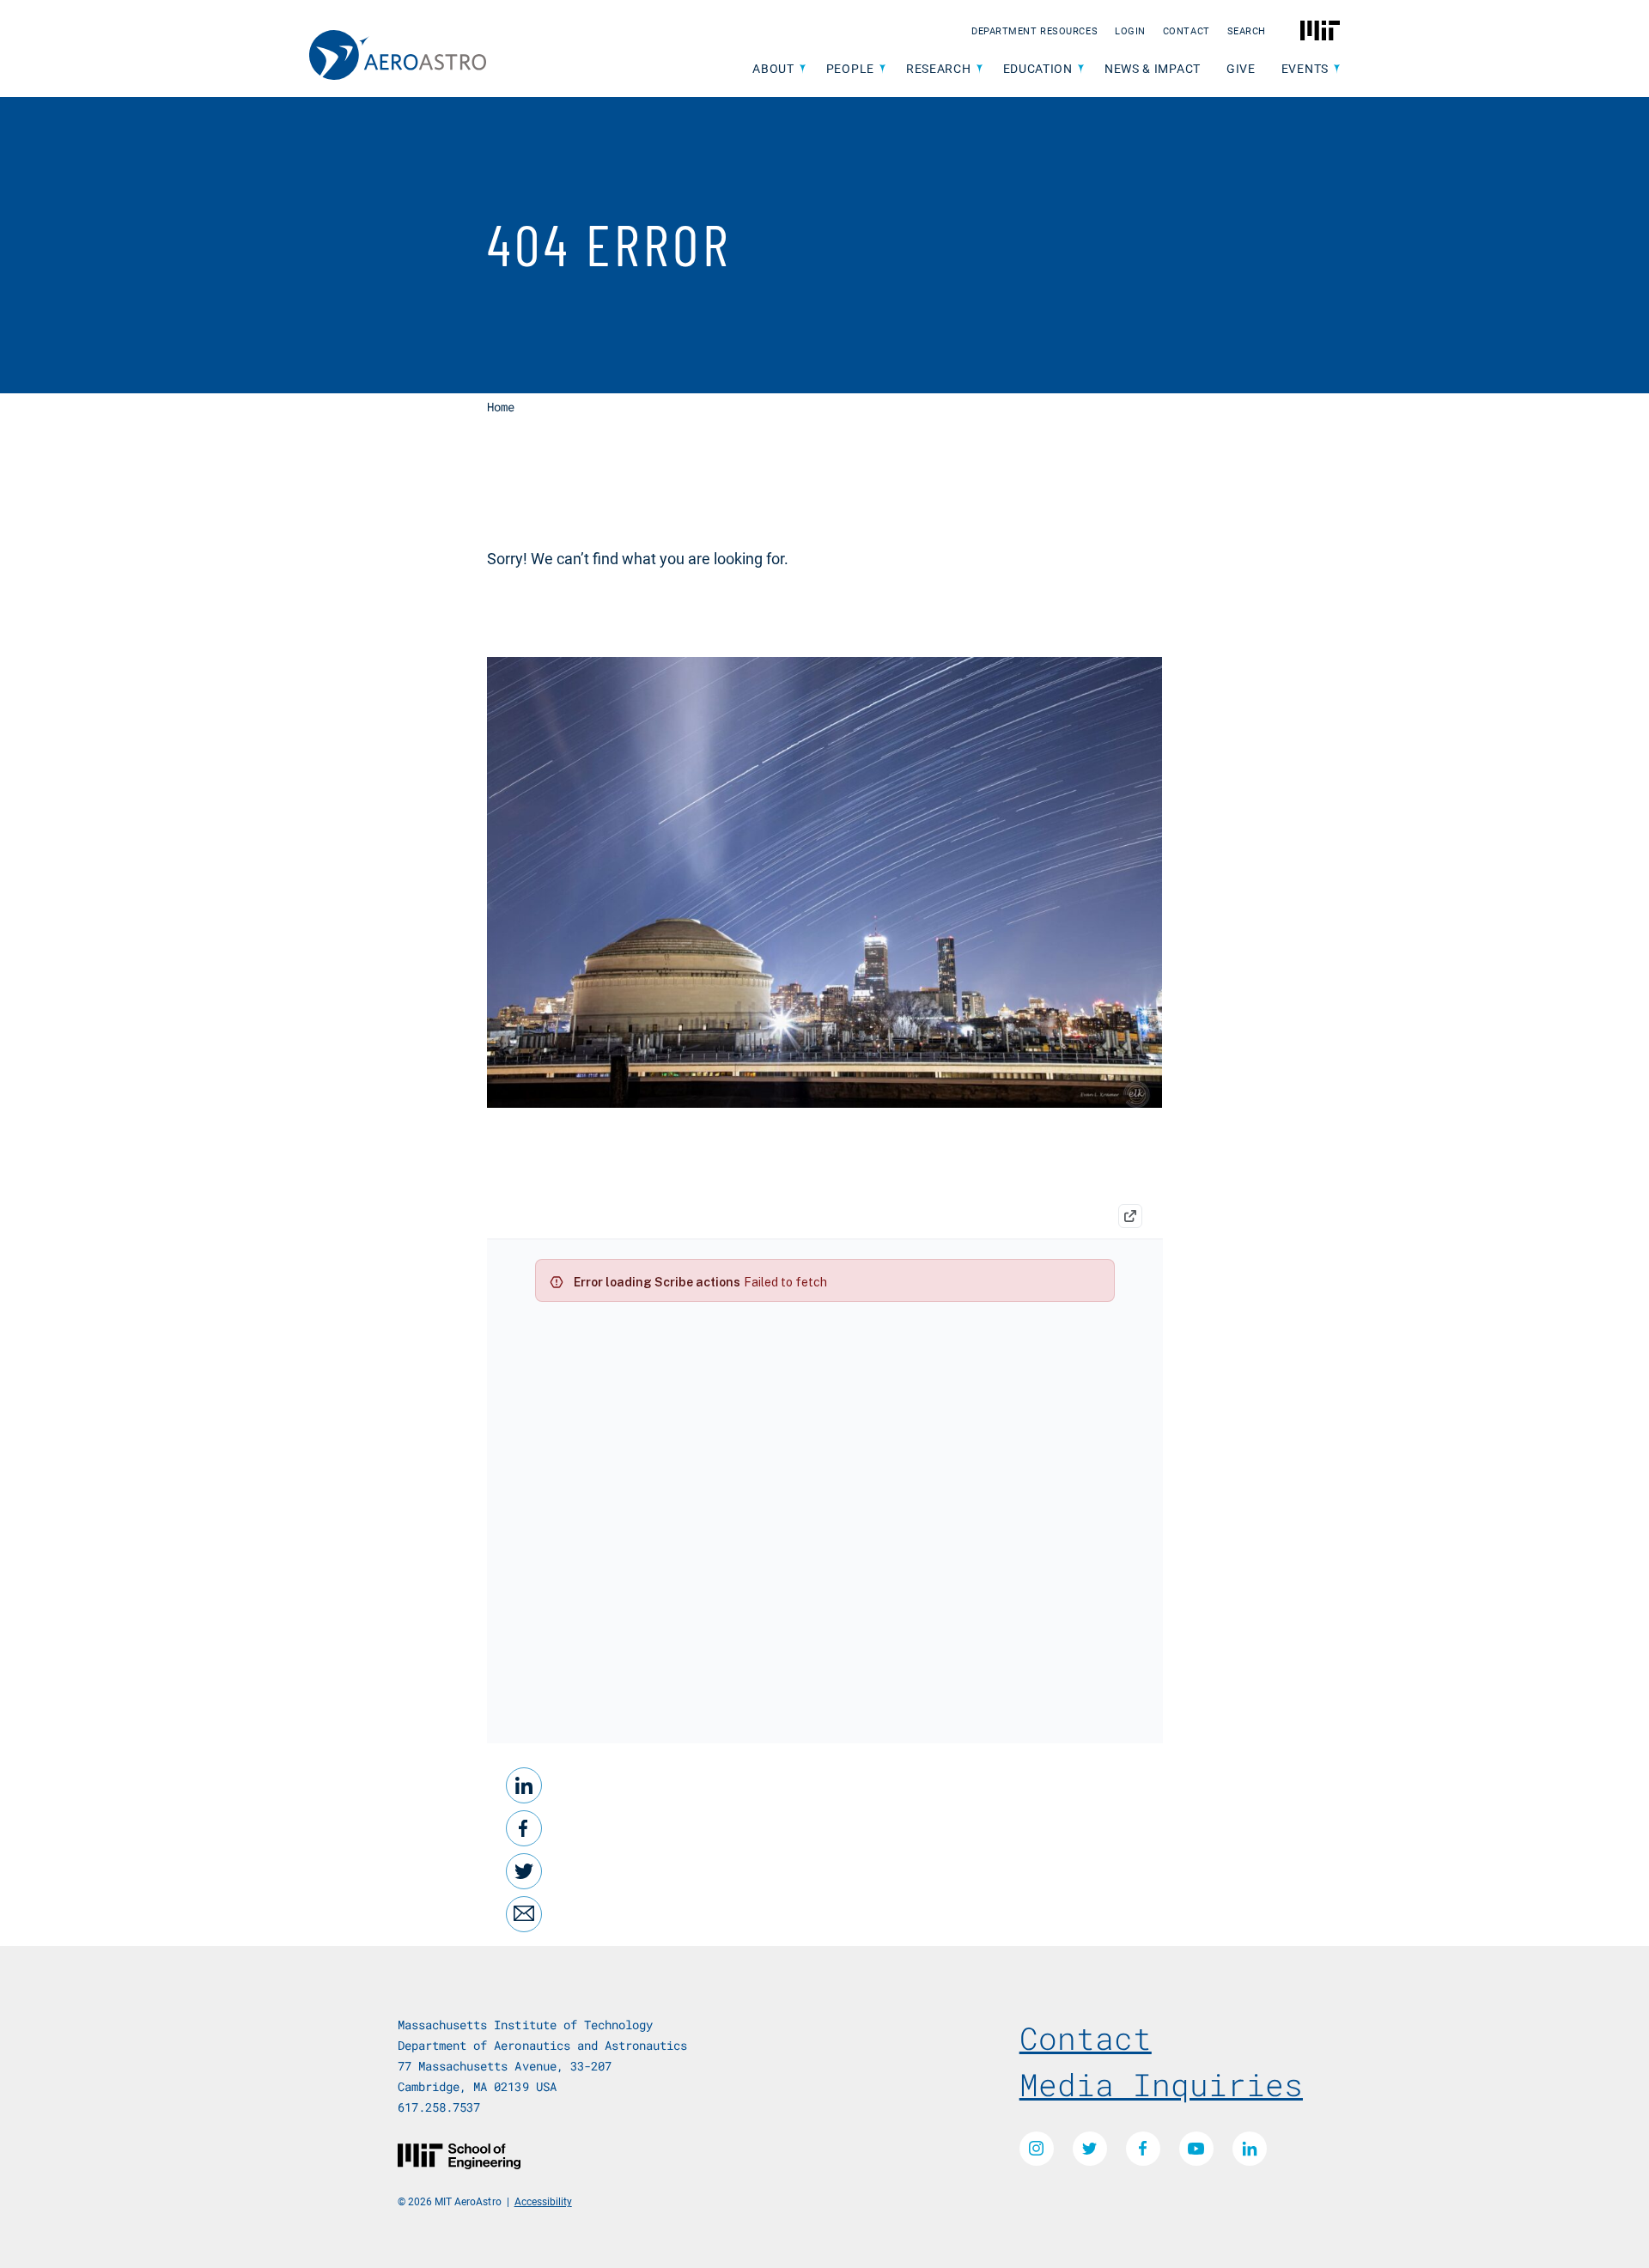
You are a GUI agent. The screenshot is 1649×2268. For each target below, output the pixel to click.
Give (1241, 68)
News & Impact (1153, 68)
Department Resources (1034, 30)
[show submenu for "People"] (882, 69)
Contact (1187, 30)
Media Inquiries (1161, 2084)
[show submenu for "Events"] (1337, 69)
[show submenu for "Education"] (1081, 69)
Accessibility (543, 2201)
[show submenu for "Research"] (980, 69)
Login (1130, 30)
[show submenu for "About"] (803, 69)
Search (1247, 30)
